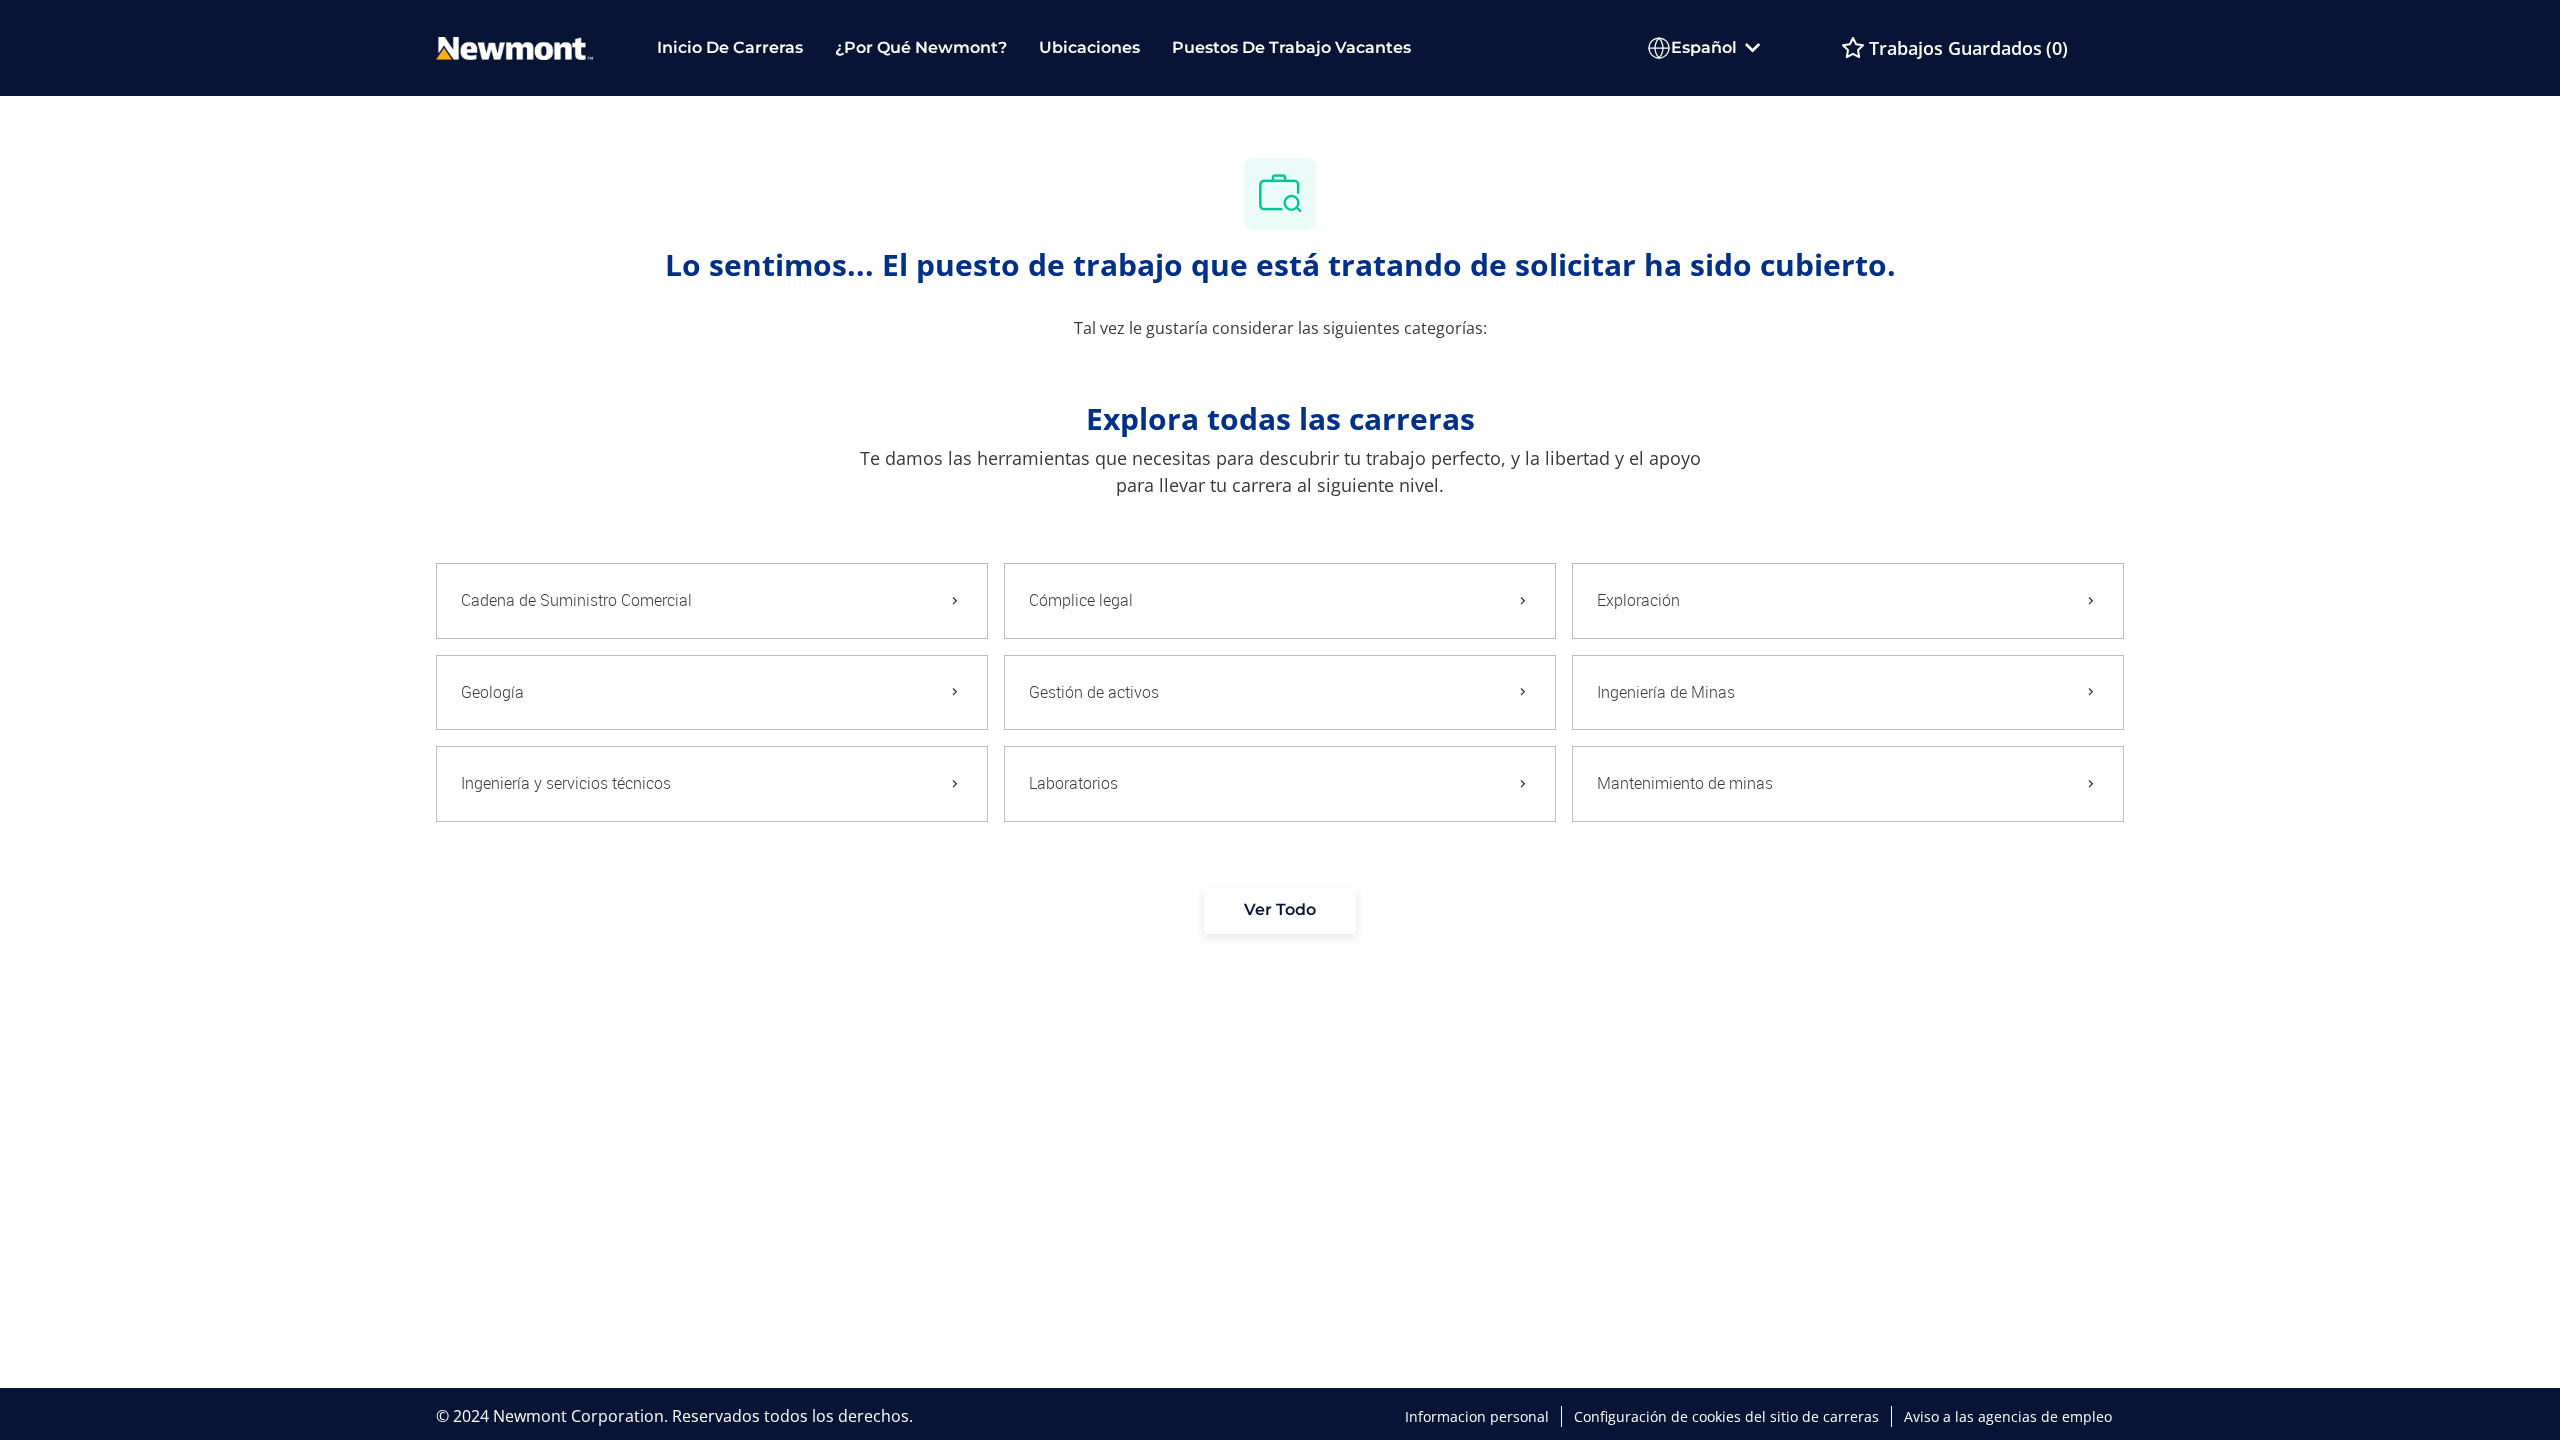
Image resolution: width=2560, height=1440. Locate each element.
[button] (1280, 910)
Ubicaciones (1089, 47)
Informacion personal (1477, 1417)
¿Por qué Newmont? (921, 47)
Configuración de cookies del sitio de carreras (1726, 1417)
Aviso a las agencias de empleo (2008, 1417)
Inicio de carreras (730, 47)
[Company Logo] (514, 46)
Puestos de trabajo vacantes (1291, 47)
